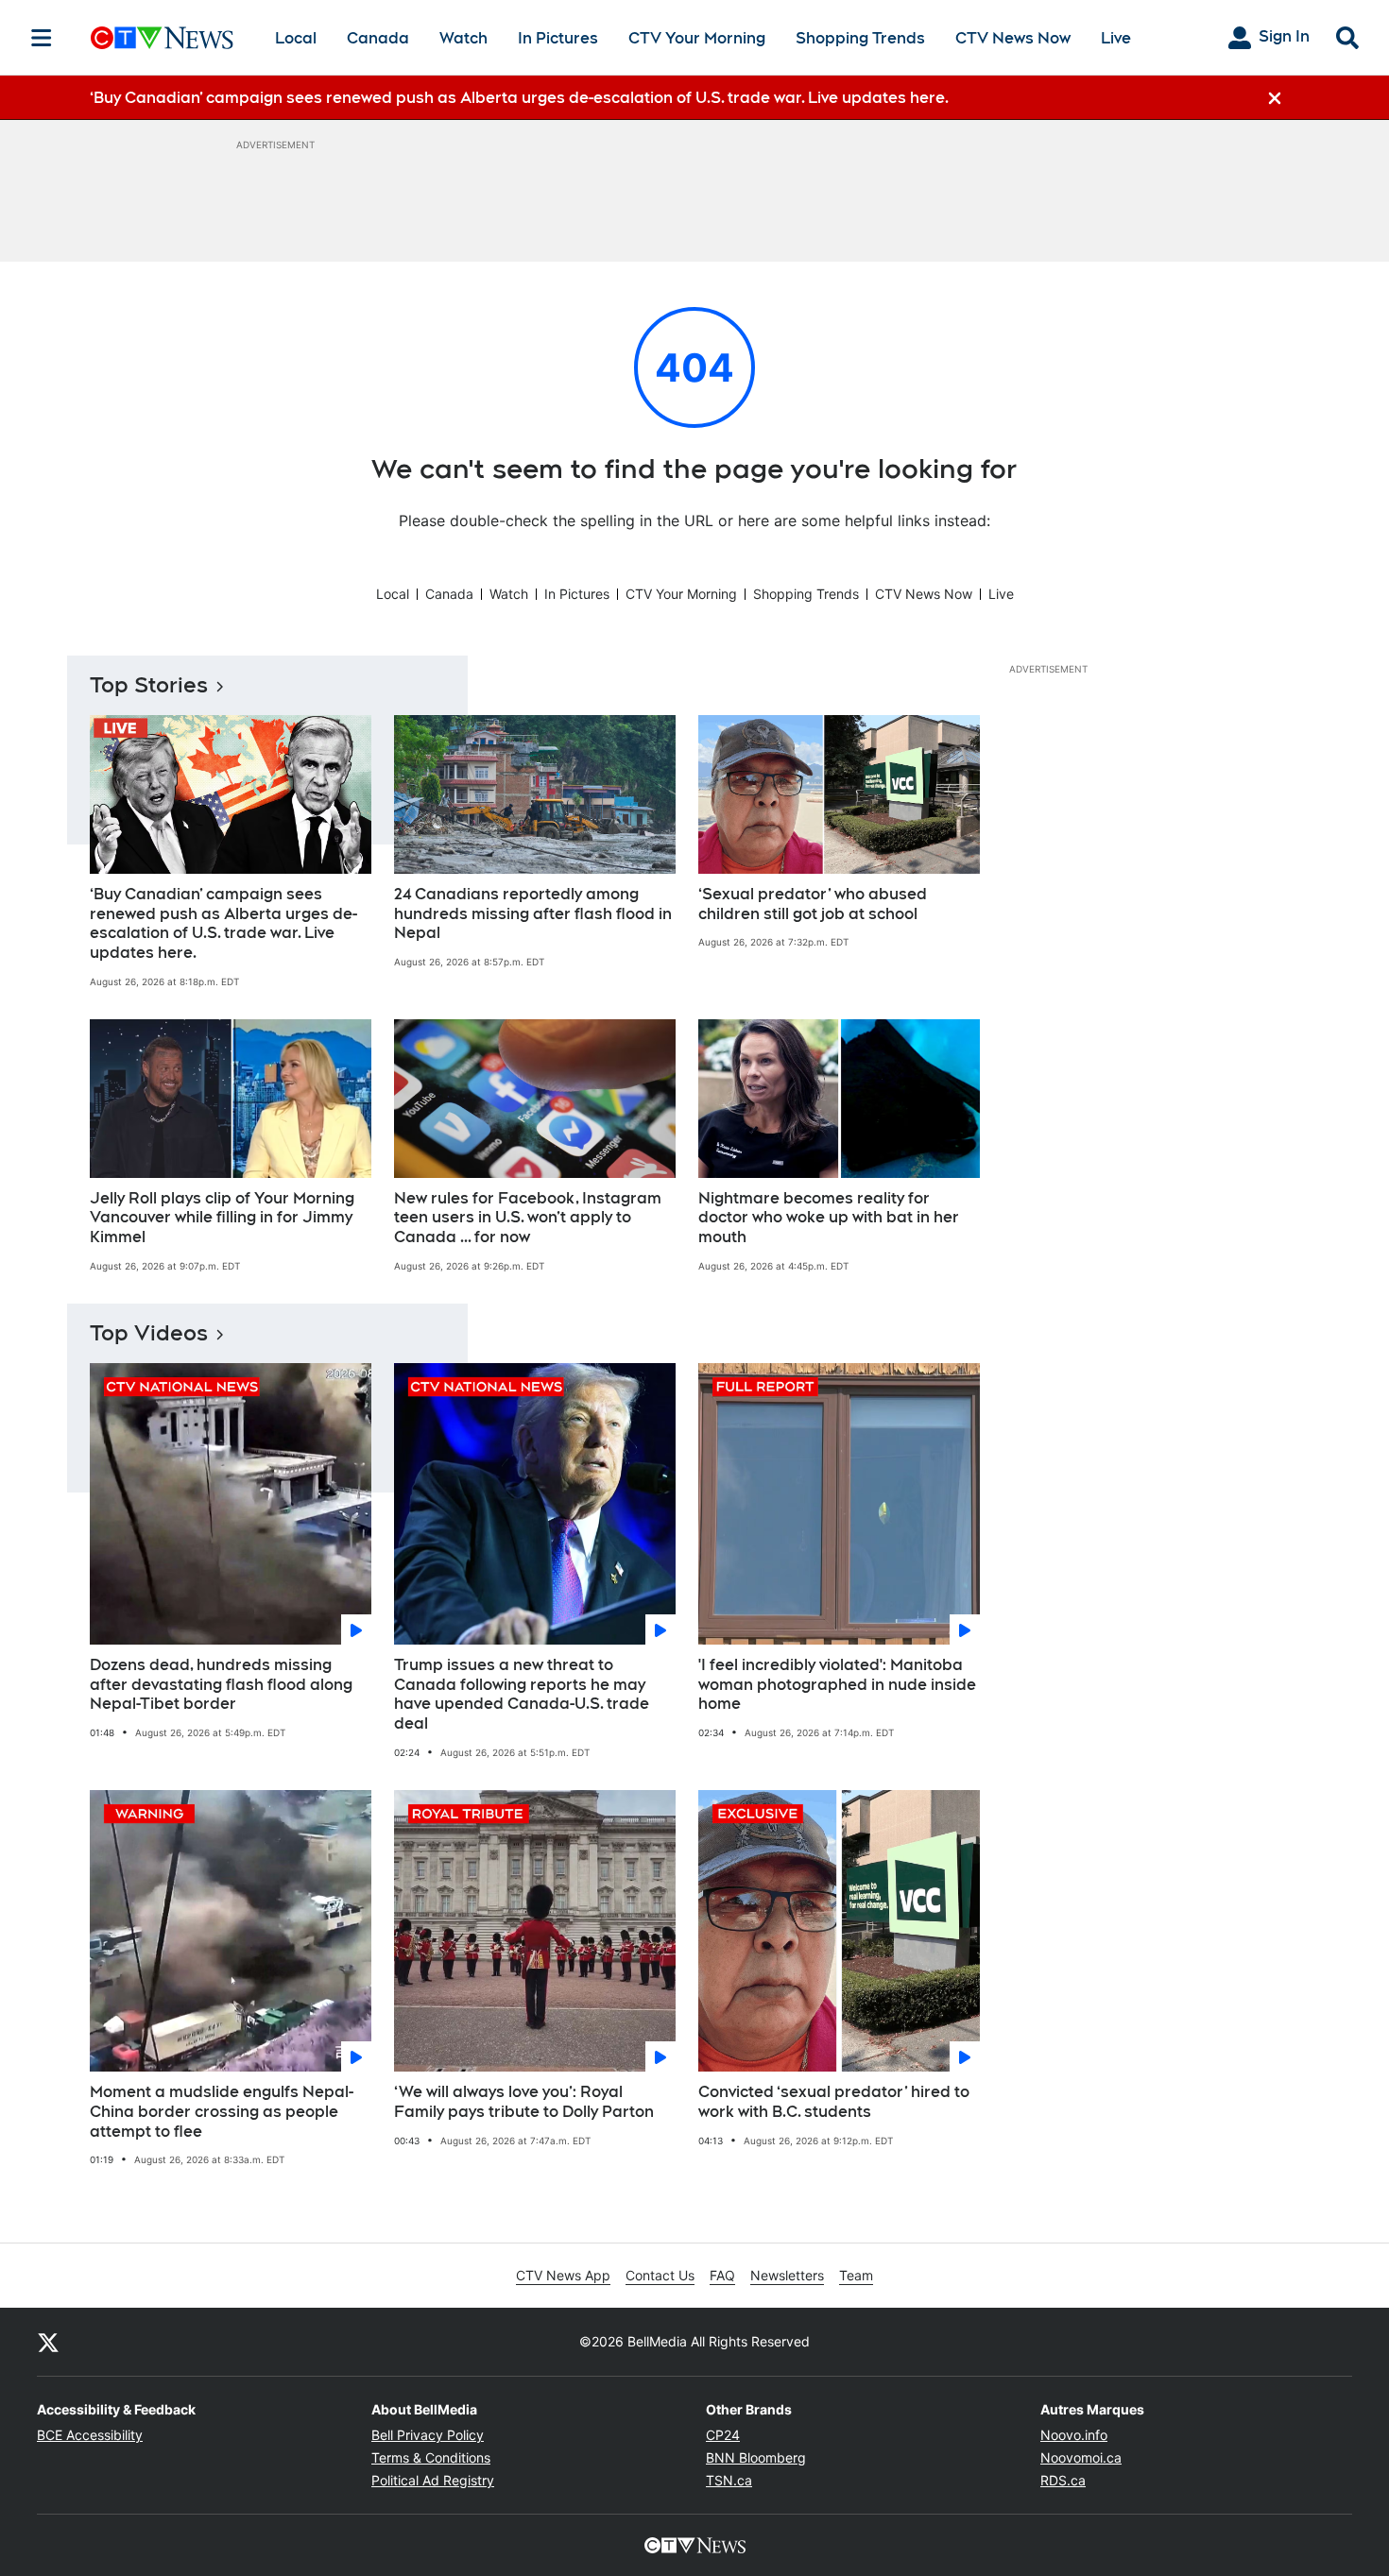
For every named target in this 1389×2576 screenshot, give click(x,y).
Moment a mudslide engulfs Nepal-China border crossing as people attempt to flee (222, 2112)
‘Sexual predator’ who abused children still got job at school (813, 904)
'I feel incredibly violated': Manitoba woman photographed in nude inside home (837, 1685)
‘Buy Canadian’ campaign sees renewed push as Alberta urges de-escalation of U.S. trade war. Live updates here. (223, 923)
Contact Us (660, 2275)
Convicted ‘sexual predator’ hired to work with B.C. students (834, 2102)
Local (296, 38)
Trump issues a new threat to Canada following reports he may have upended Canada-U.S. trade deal (522, 1694)
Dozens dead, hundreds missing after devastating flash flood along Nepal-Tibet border (221, 1685)
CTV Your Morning (697, 38)
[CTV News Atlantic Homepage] (162, 38)
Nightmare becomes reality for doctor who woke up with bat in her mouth (829, 1218)
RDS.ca (1063, 2480)
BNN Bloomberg (756, 2457)
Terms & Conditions (431, 2457)
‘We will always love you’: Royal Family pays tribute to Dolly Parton (524, 2102)
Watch (463, 38)
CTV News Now (1013, 38)
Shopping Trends (860, 38)
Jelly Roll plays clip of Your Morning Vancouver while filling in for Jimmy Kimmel (222, 1218)
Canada (378, 38)
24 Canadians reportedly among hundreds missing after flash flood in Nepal (533, 914)
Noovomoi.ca (1081, 2457)
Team (856, 2275)
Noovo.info (1074, 2435)
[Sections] (42, 38)
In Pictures (558, 38)
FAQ (722, 2275)
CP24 (723, 2435)
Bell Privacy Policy (428, 2435)
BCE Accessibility (90, 2435)
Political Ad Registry (433, 2480)
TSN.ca (729, 2480)
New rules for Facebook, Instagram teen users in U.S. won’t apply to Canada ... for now (528, 1218)
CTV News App (563, 2275)
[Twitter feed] (48, 2342)
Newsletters (787, 2275)
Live (1116, 38)
